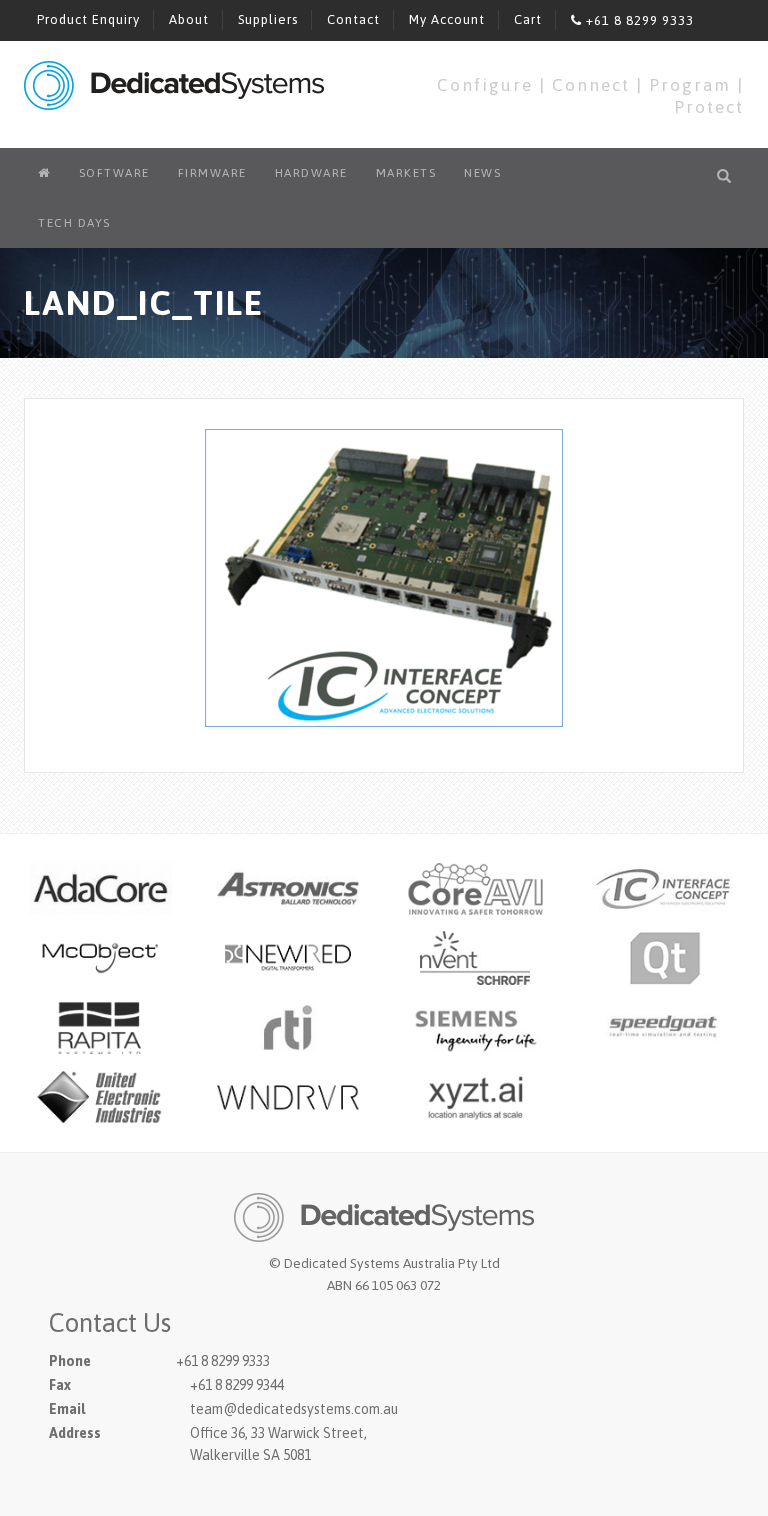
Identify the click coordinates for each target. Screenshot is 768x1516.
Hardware (311, 173)
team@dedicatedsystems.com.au (294, 1409)
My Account (447, 19)
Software (114, 173)
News (482, 173)
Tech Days (74, 223)
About (189, 19)
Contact (353, 19)
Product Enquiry (88, 19)
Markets (406, 173)
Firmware (212, 173)
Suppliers (268, 19)
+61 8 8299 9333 (638, 20)
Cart (528, 19)
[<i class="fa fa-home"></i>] (44, 173)
